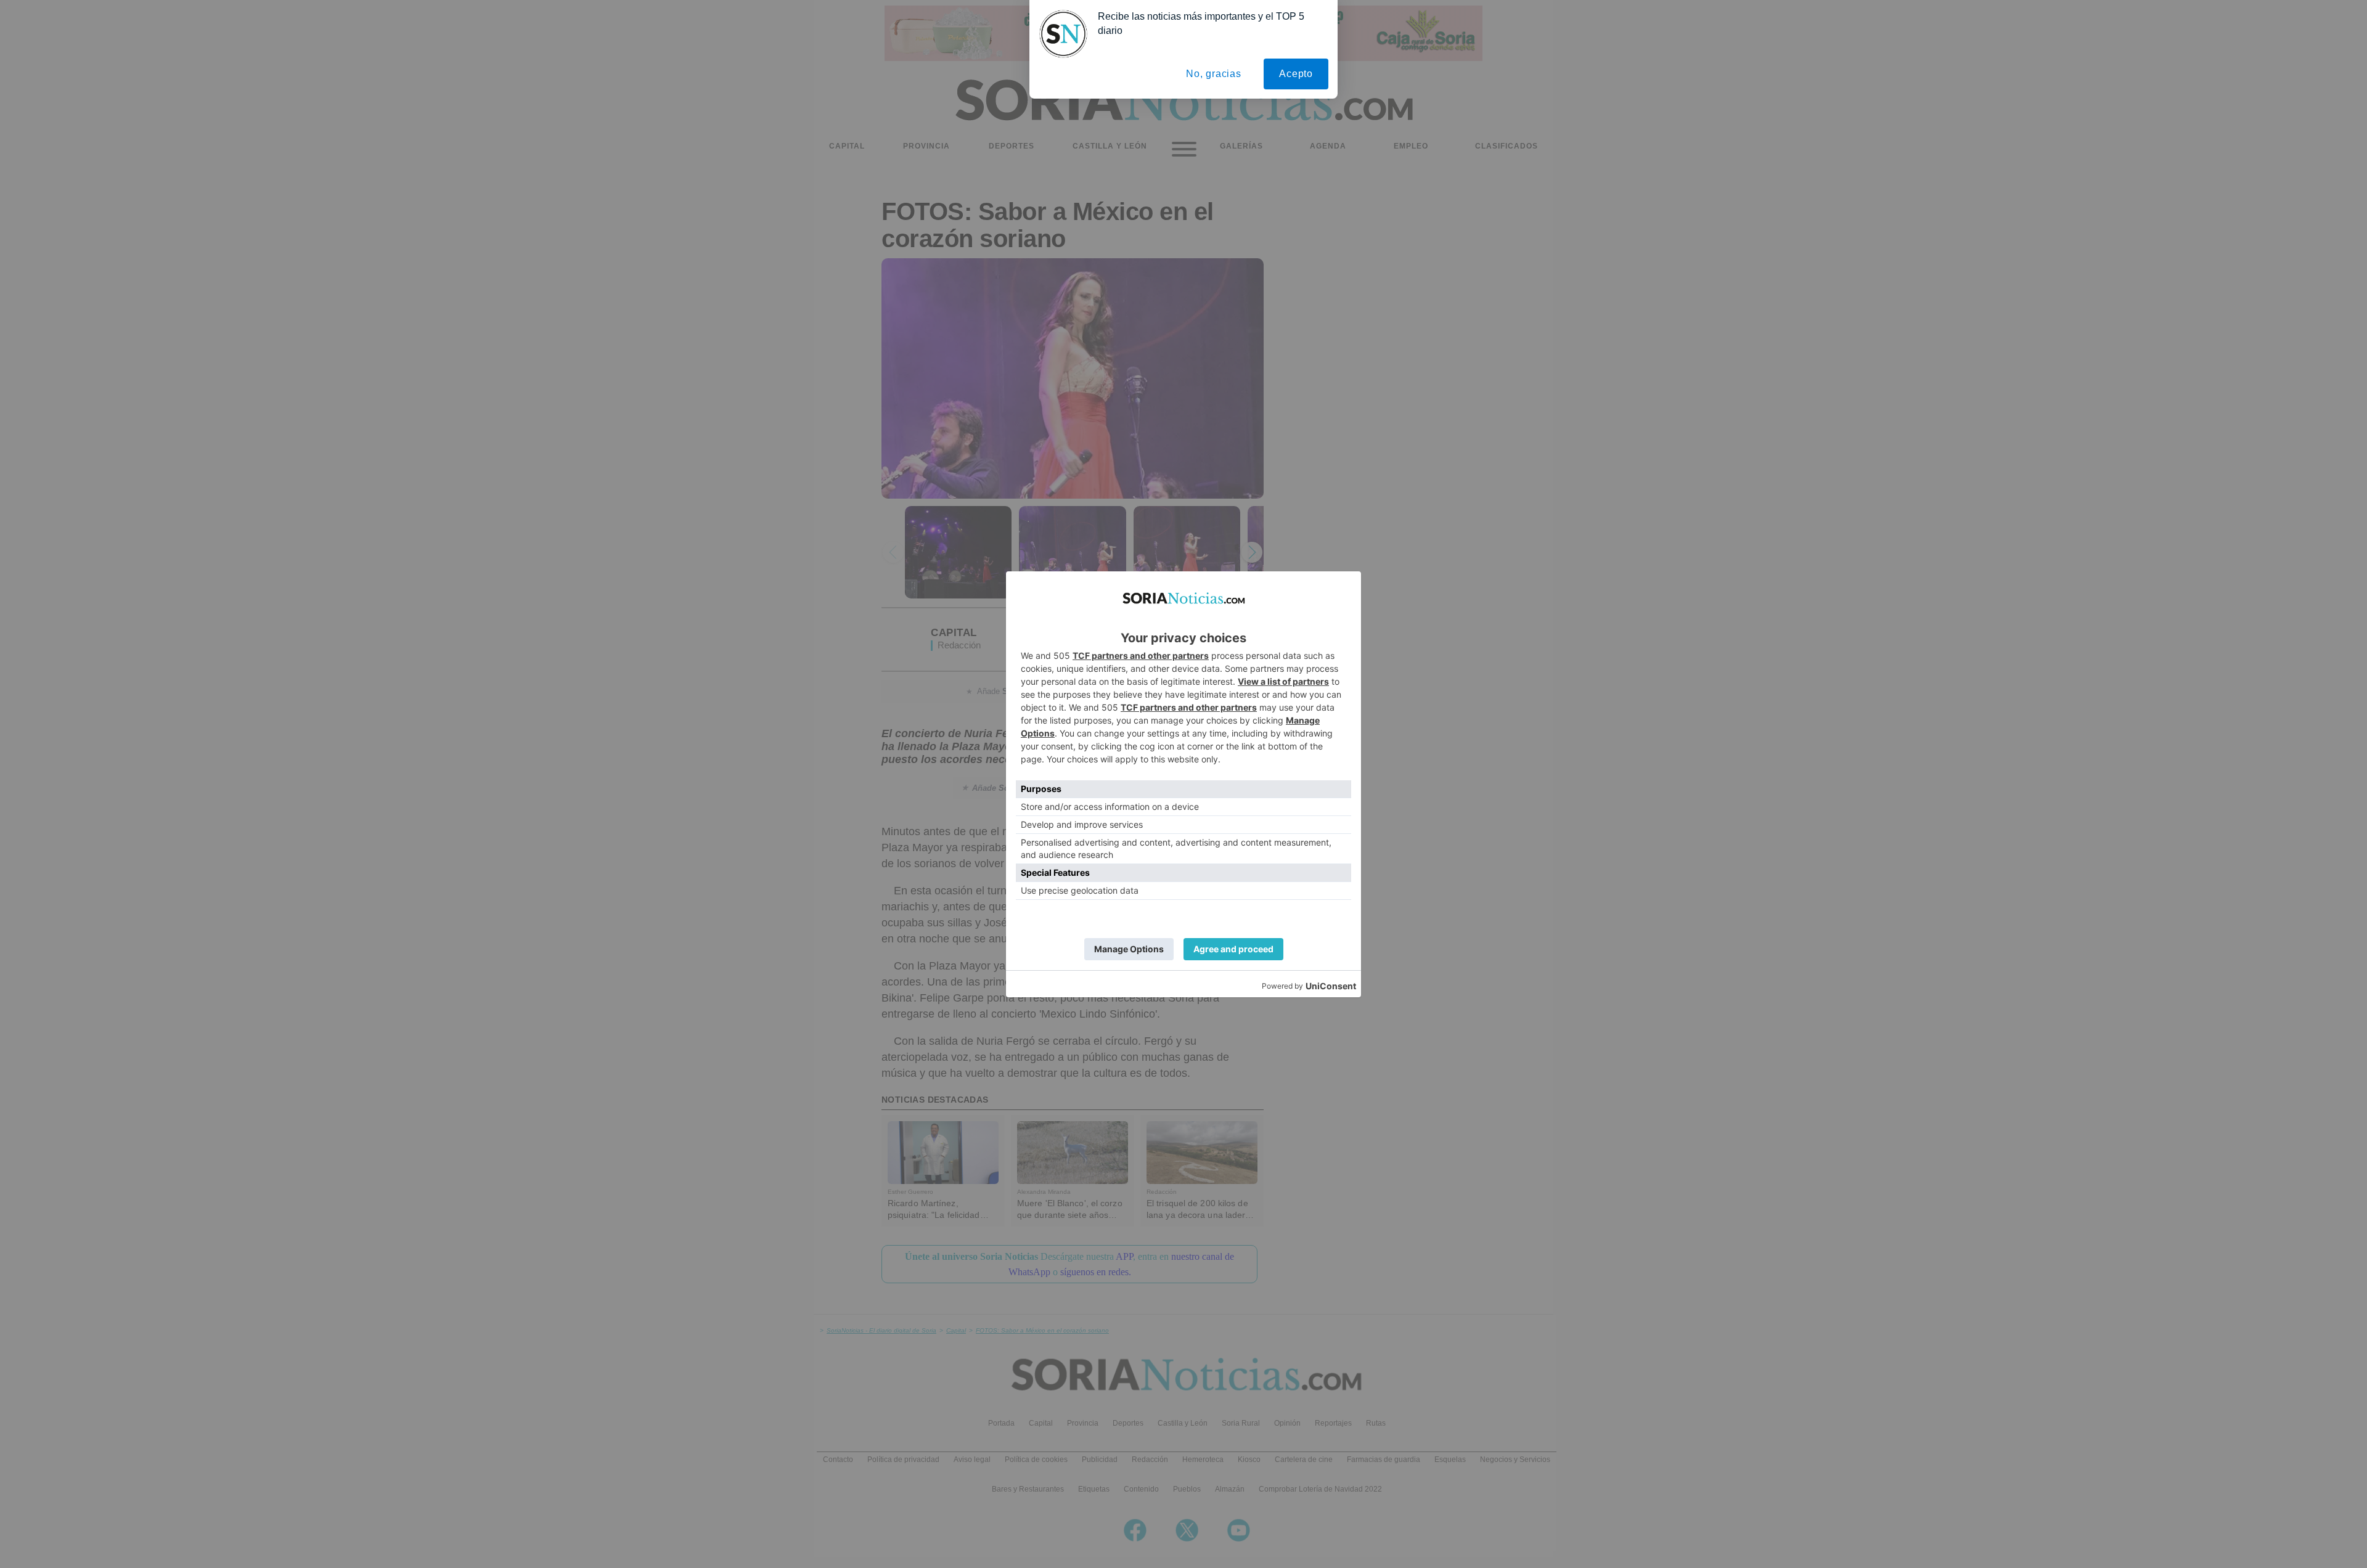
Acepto (1296, 74)
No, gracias (1214, 74)
